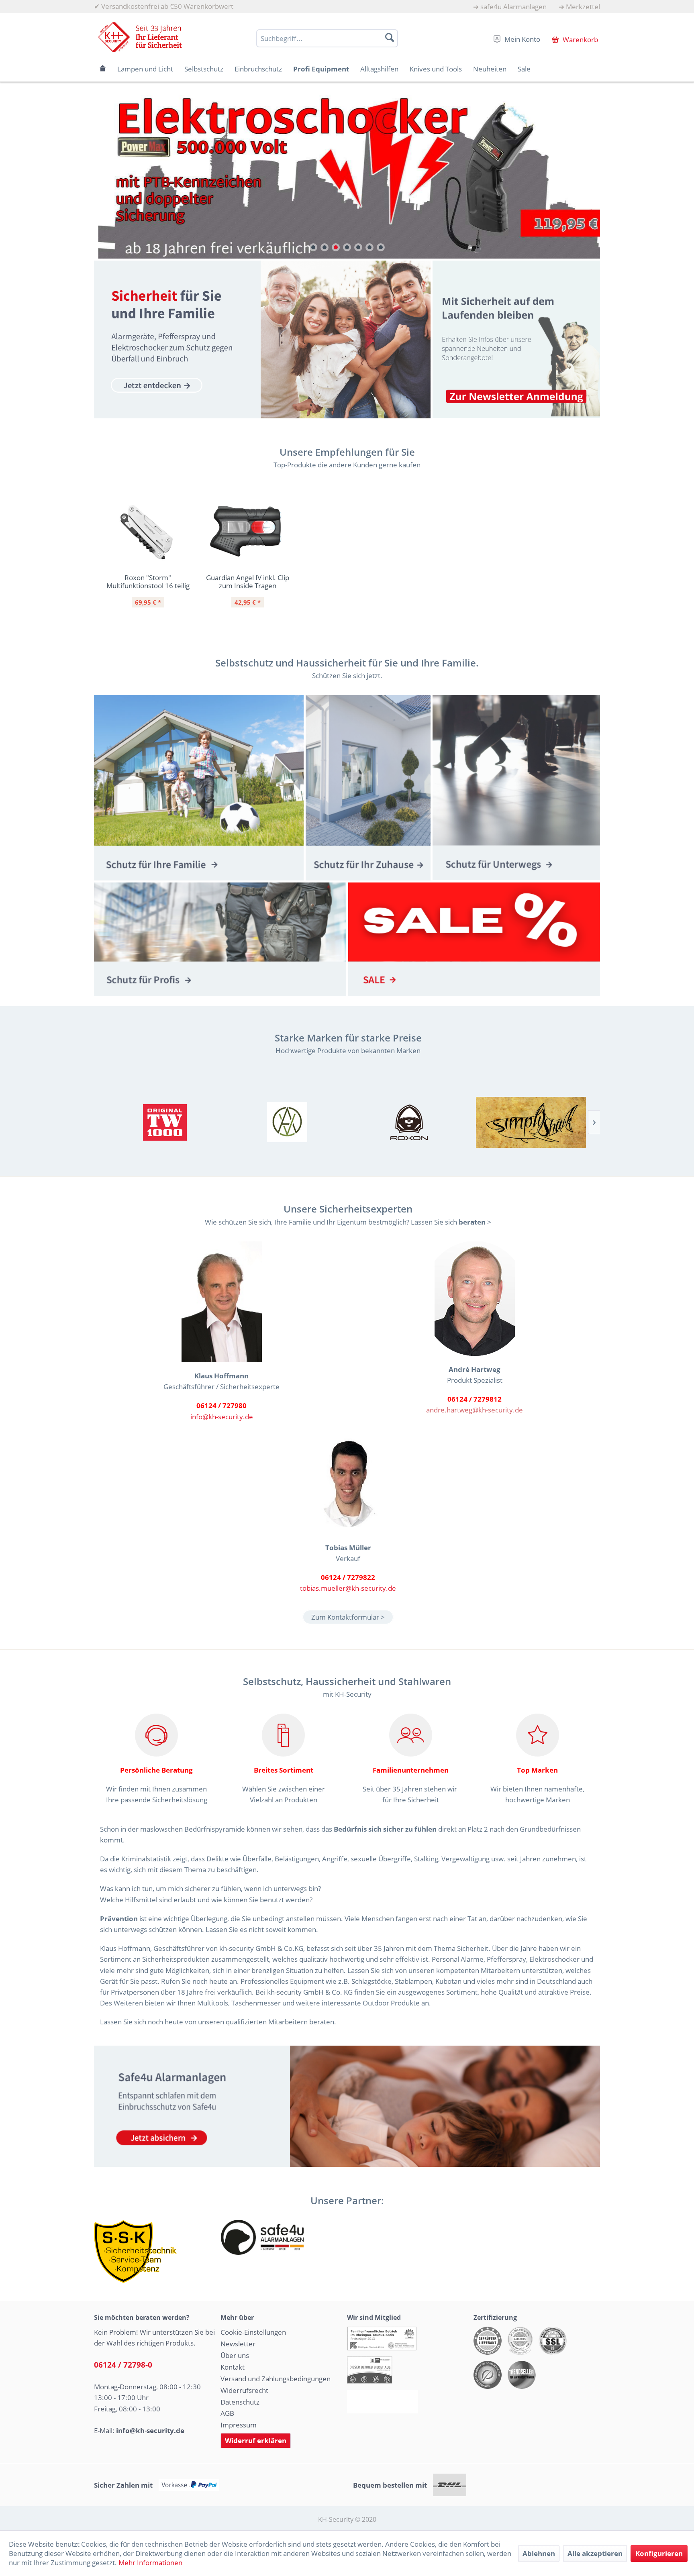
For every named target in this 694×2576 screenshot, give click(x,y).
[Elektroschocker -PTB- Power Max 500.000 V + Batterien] (347, 174)
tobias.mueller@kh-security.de (348, 1588)
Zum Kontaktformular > (348, 1617)
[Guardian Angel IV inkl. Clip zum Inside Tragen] (247, 532)
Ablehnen (539, 2553)
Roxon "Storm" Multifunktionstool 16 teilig (148, 581)
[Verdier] (287, 1122)
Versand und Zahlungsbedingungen (276, 2378)
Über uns (235, 2355)
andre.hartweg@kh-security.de (475, 1410)
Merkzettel (583, 7)
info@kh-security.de (222, 1416)
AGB (227, 2413)
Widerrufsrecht (244, 2390)
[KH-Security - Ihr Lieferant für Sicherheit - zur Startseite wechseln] (140, 37)
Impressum (239, 2425)
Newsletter (238, 2344)
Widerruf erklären (256, 2440)
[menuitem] (510, 7)
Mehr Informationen (150, 2563)
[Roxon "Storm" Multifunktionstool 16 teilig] (148, 532)
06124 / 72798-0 (123, 2365)
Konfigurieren (659, 2553)
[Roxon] (409, 1122)
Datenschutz (240, 2402)
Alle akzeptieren (595, 2553)
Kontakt (233, 2367)
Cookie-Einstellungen (253, 2332)
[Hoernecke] (165, 1122)
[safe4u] (347, 2106)
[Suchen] (390, 37)
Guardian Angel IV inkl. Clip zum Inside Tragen (248, 581)
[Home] (103, 69)
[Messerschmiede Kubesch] (531, 1122)
